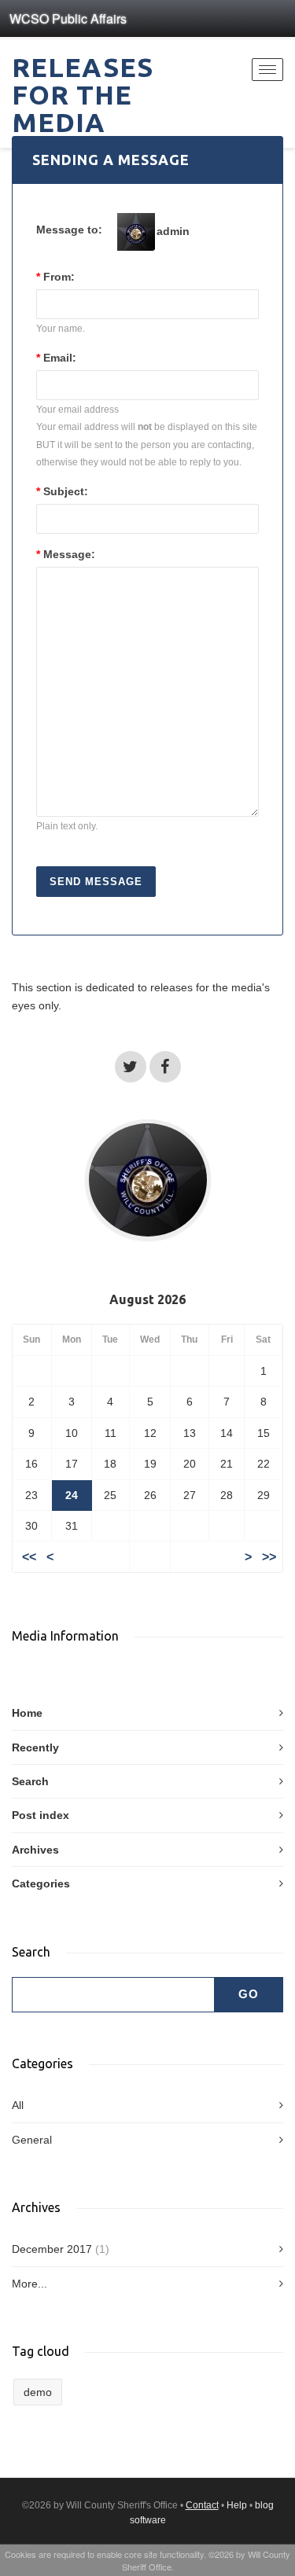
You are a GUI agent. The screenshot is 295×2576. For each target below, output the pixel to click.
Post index (41, 1815)
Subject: (62, 491)
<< (29, 1557)
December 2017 (52, 2249)
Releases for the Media (83, 94)
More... (29, 2284)
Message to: (69, 230)
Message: (66, 554)
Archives (35, 1850)
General (32, 2140)
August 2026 (147, 1299)
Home (27, 1713)
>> (269, 1557)
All (18, 2105)
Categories (41, 1883)
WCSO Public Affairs (68, 18)
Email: (56, 358)
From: (55, 277)
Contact (202, 2505)
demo (38, 2392)
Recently (35, 1747)
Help (237, 2505)
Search (30, 1781)
